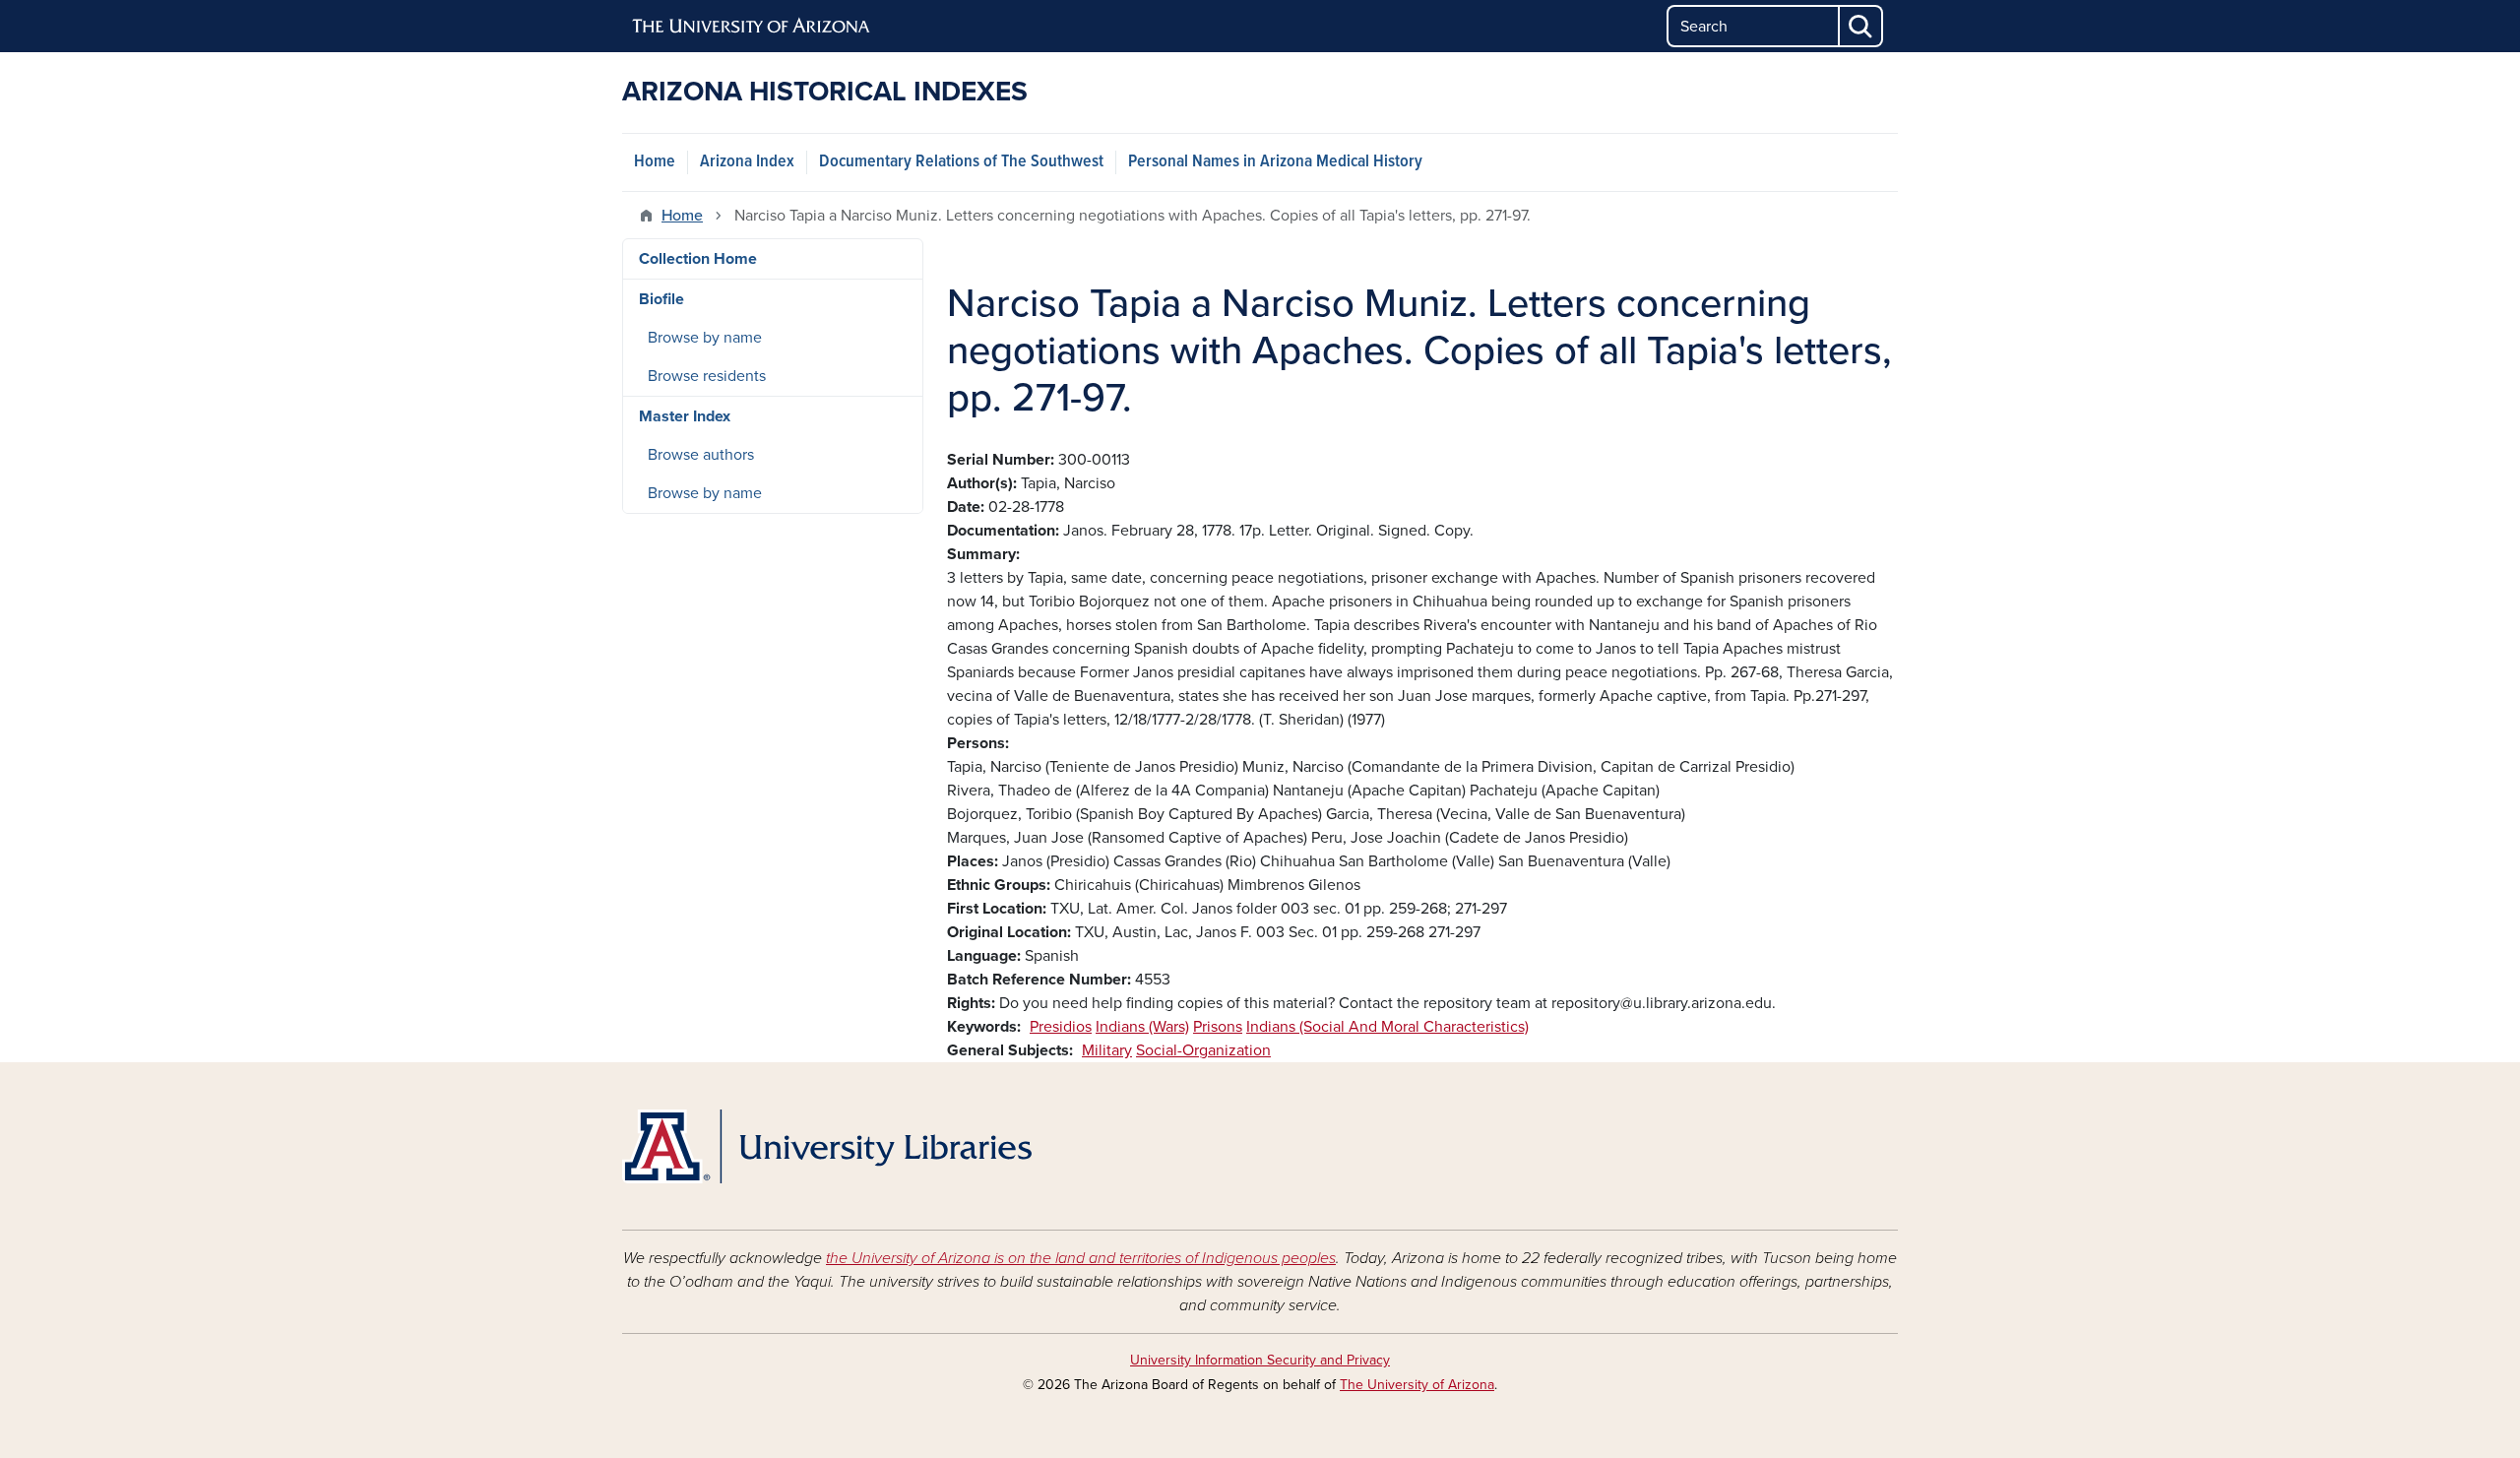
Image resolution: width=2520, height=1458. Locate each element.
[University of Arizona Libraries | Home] (827, 1146)
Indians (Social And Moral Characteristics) (1387, 1027)
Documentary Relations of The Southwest (961, 162)
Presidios (1061, 1027)
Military (1107, 1050)
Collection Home (698, 259)
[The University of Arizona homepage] (752, 27)
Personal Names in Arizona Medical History (1275, 162)
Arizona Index (747, 162)
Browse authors (701, 455)
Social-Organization (1203, 1050)
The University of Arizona (1417, 1385)
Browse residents (707, 376)
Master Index (685, 416)
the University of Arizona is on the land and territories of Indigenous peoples (1081, 1258)
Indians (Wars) (1142, 1027)
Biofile (661, 299)
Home (655, 162)
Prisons (1218, 1027)
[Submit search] (1861, 26)
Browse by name (705, 338)
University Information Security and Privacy (1260, 1360)
